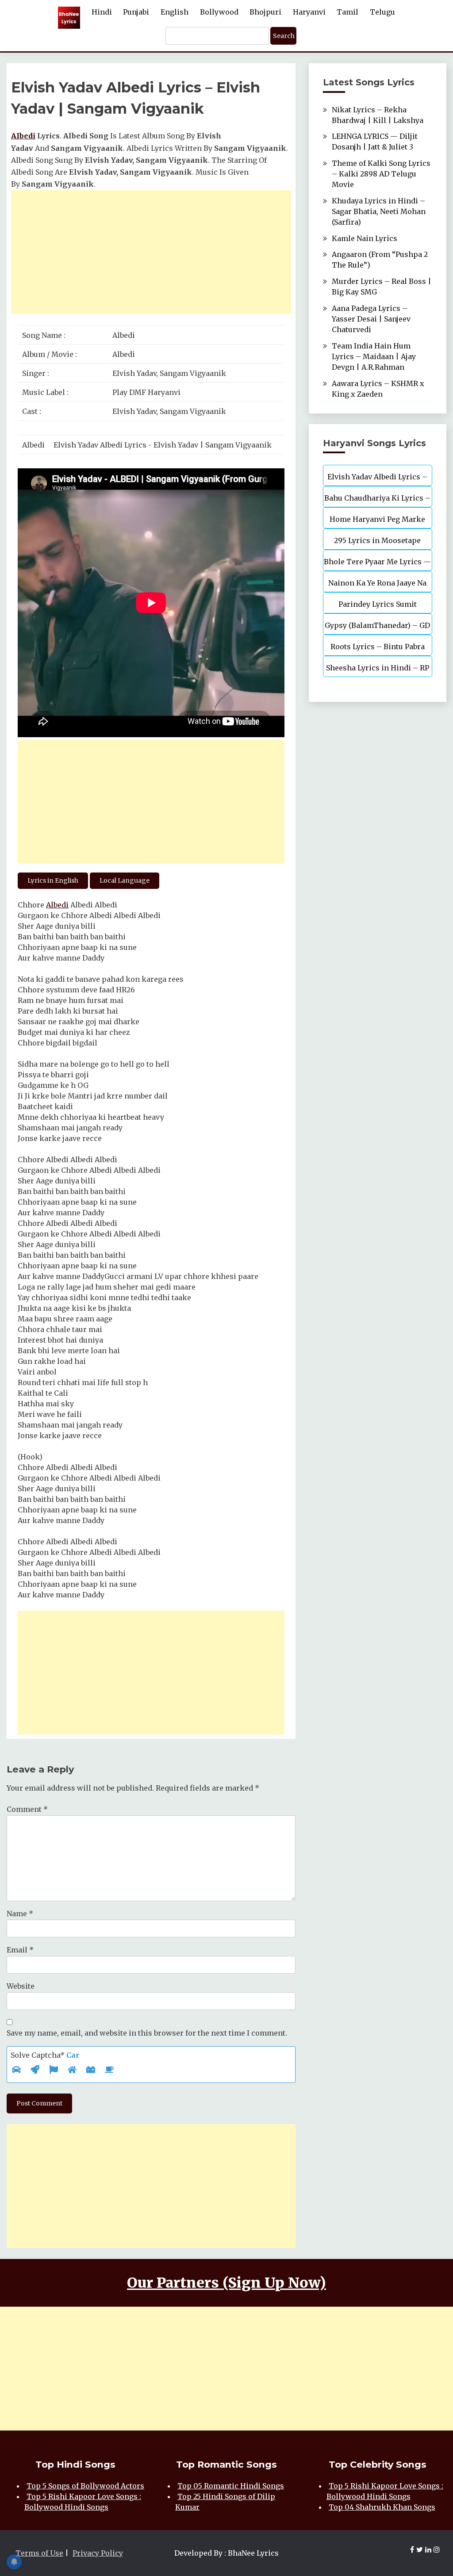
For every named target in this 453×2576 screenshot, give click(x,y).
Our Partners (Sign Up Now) (226, 2283)
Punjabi (136, 12)
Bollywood (219, 12)
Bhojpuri (265, 12)
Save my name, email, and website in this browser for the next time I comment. (147, 2033)
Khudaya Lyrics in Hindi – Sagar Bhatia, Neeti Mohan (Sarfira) (379, 211)
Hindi (102, 12)
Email (20, 1950)
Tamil (347, 12)
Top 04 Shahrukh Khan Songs (382, 2507)
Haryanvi (309, 12)
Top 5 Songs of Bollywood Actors (85, 2486)
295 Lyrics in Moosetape (377, 540)
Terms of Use (39, 2553)
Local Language (125, 880)
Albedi (57, 905)
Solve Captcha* (45, 2055)
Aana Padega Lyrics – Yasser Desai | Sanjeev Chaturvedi (371, 319)
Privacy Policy (98, 2553)
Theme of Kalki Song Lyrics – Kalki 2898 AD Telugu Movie (381, 174)
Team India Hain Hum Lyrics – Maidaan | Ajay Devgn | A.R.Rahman (374, 356)
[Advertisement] (151, 252)
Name (20, 1914)
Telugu (382, 12)
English (175, 12)
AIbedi (23, 136)
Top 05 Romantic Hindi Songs (231, 2486)
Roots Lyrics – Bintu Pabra (378, 647)
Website (21, 1986)
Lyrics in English (53, 880)
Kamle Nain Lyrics (365, 238)
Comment (27, 1809)
